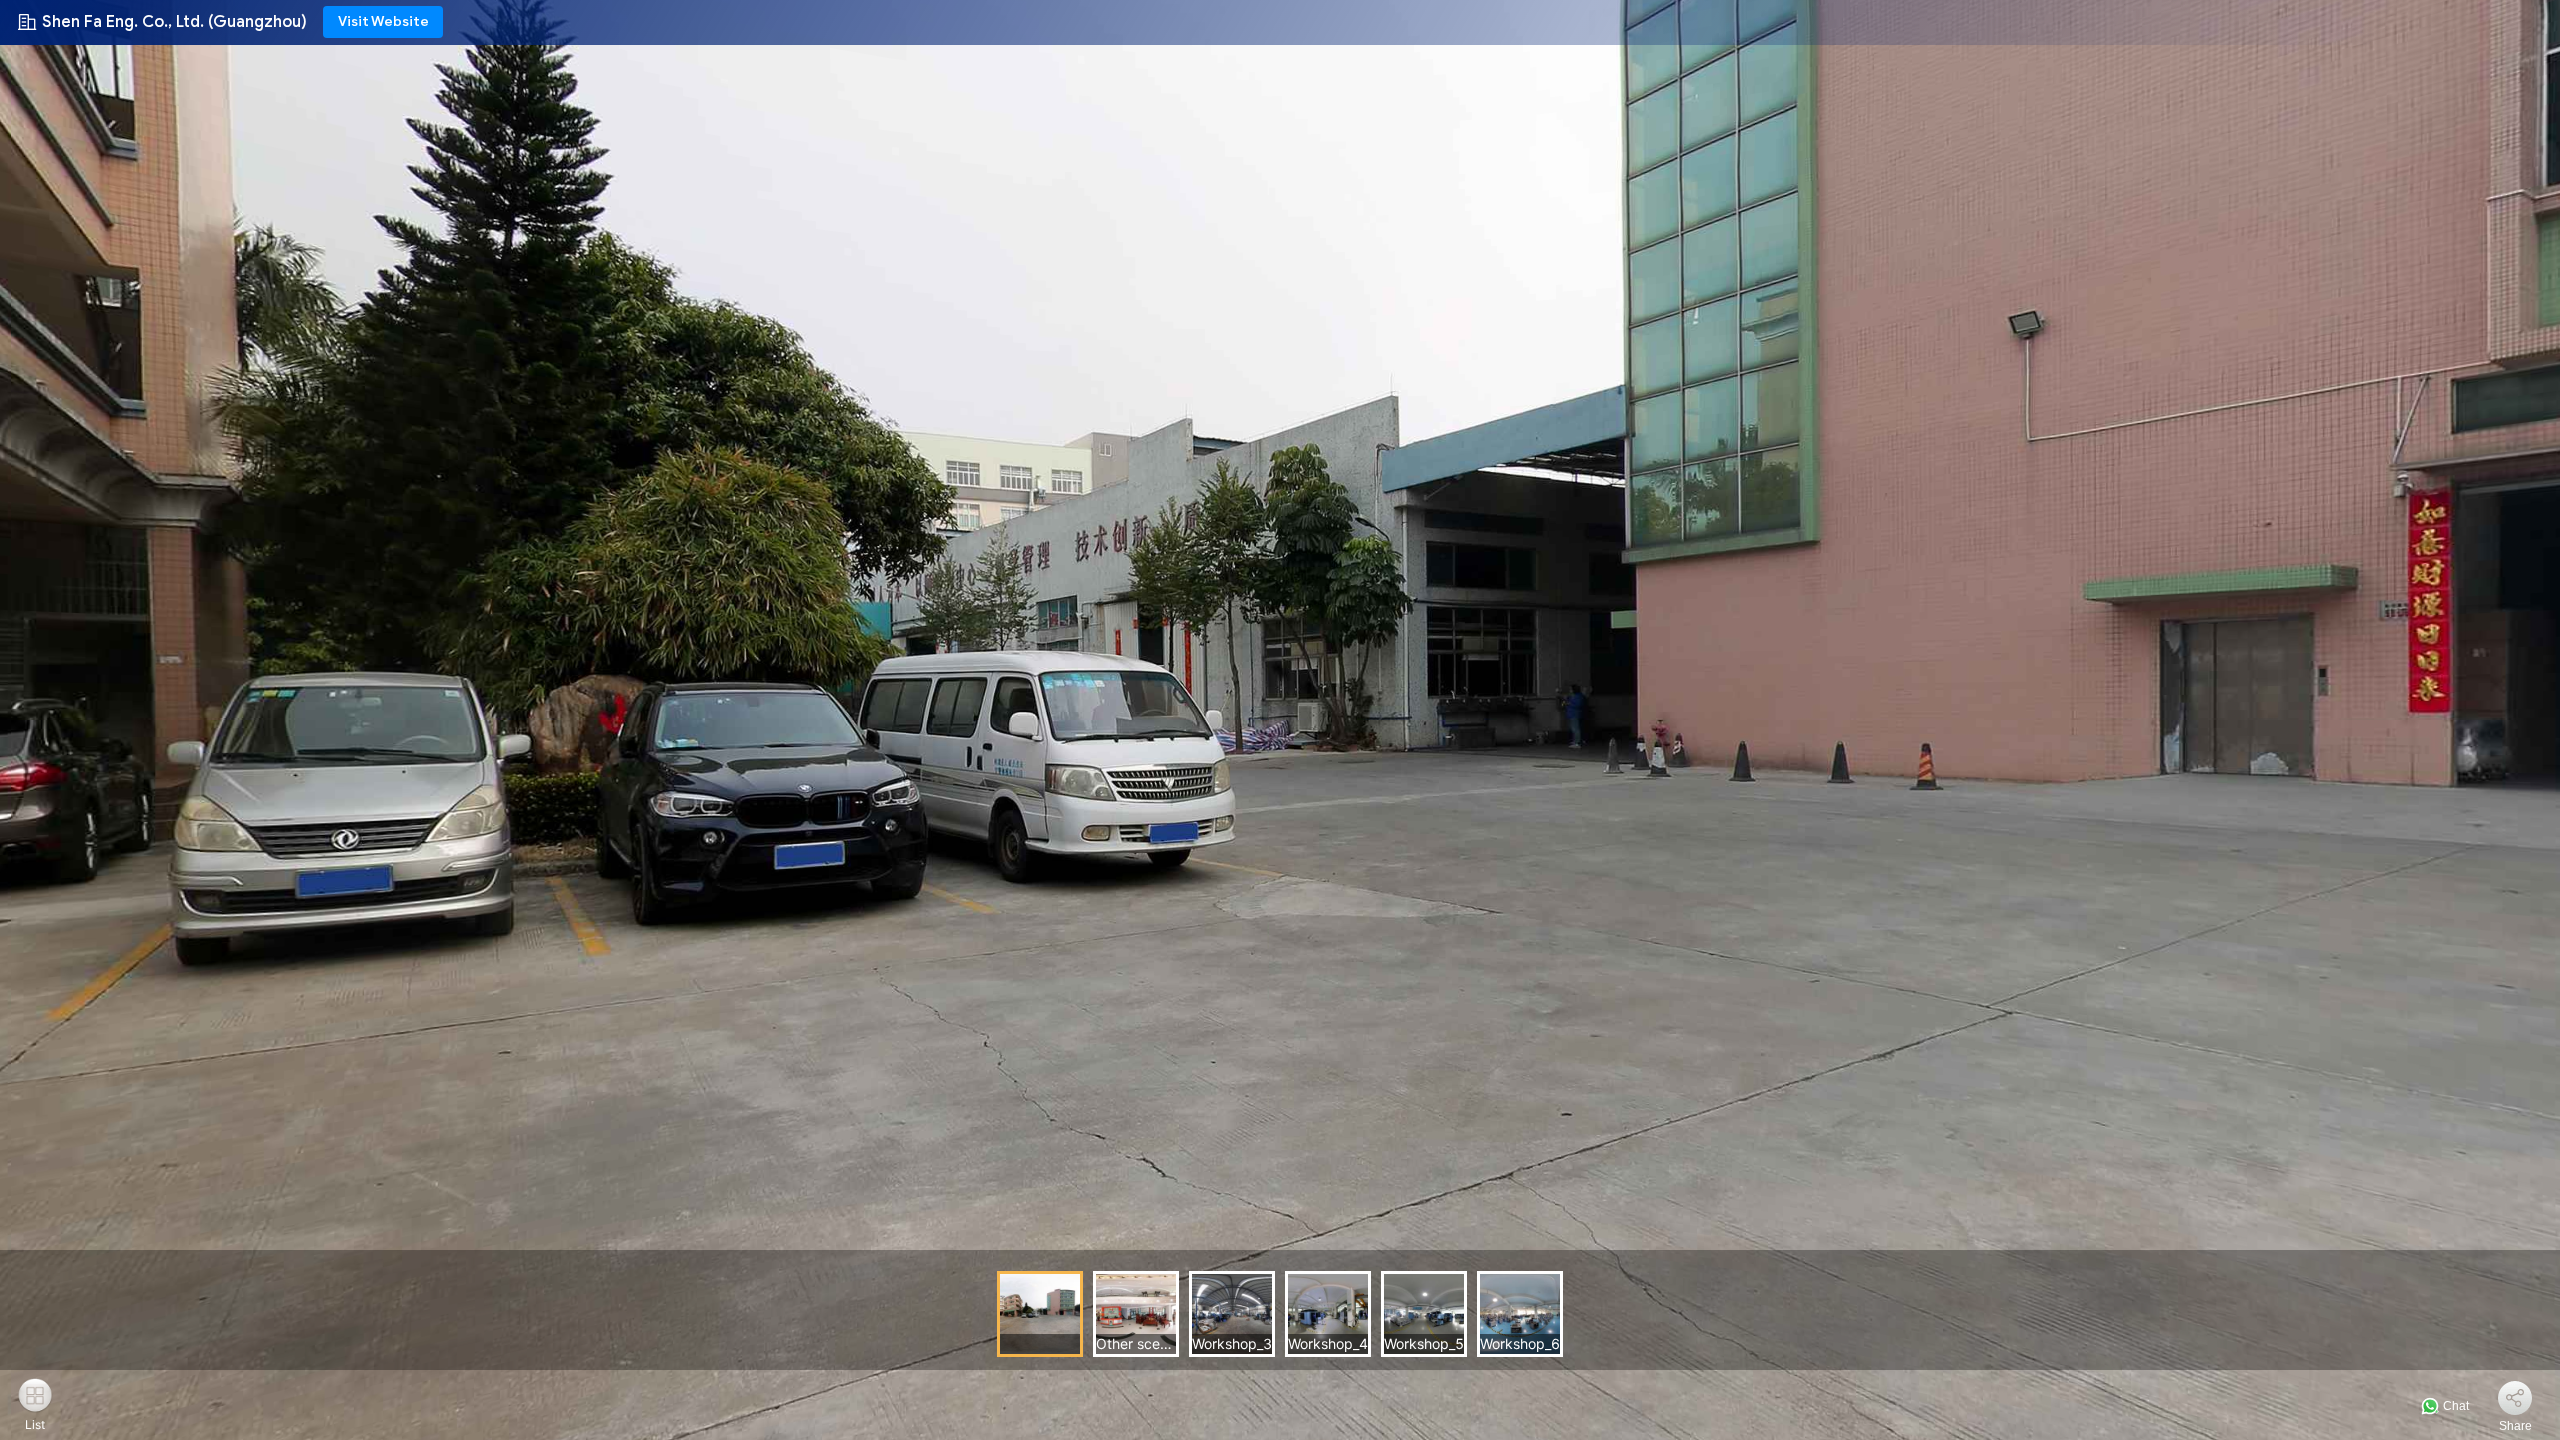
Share (2515, 1426)
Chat (2454, 1406)
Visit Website (383, 21)
